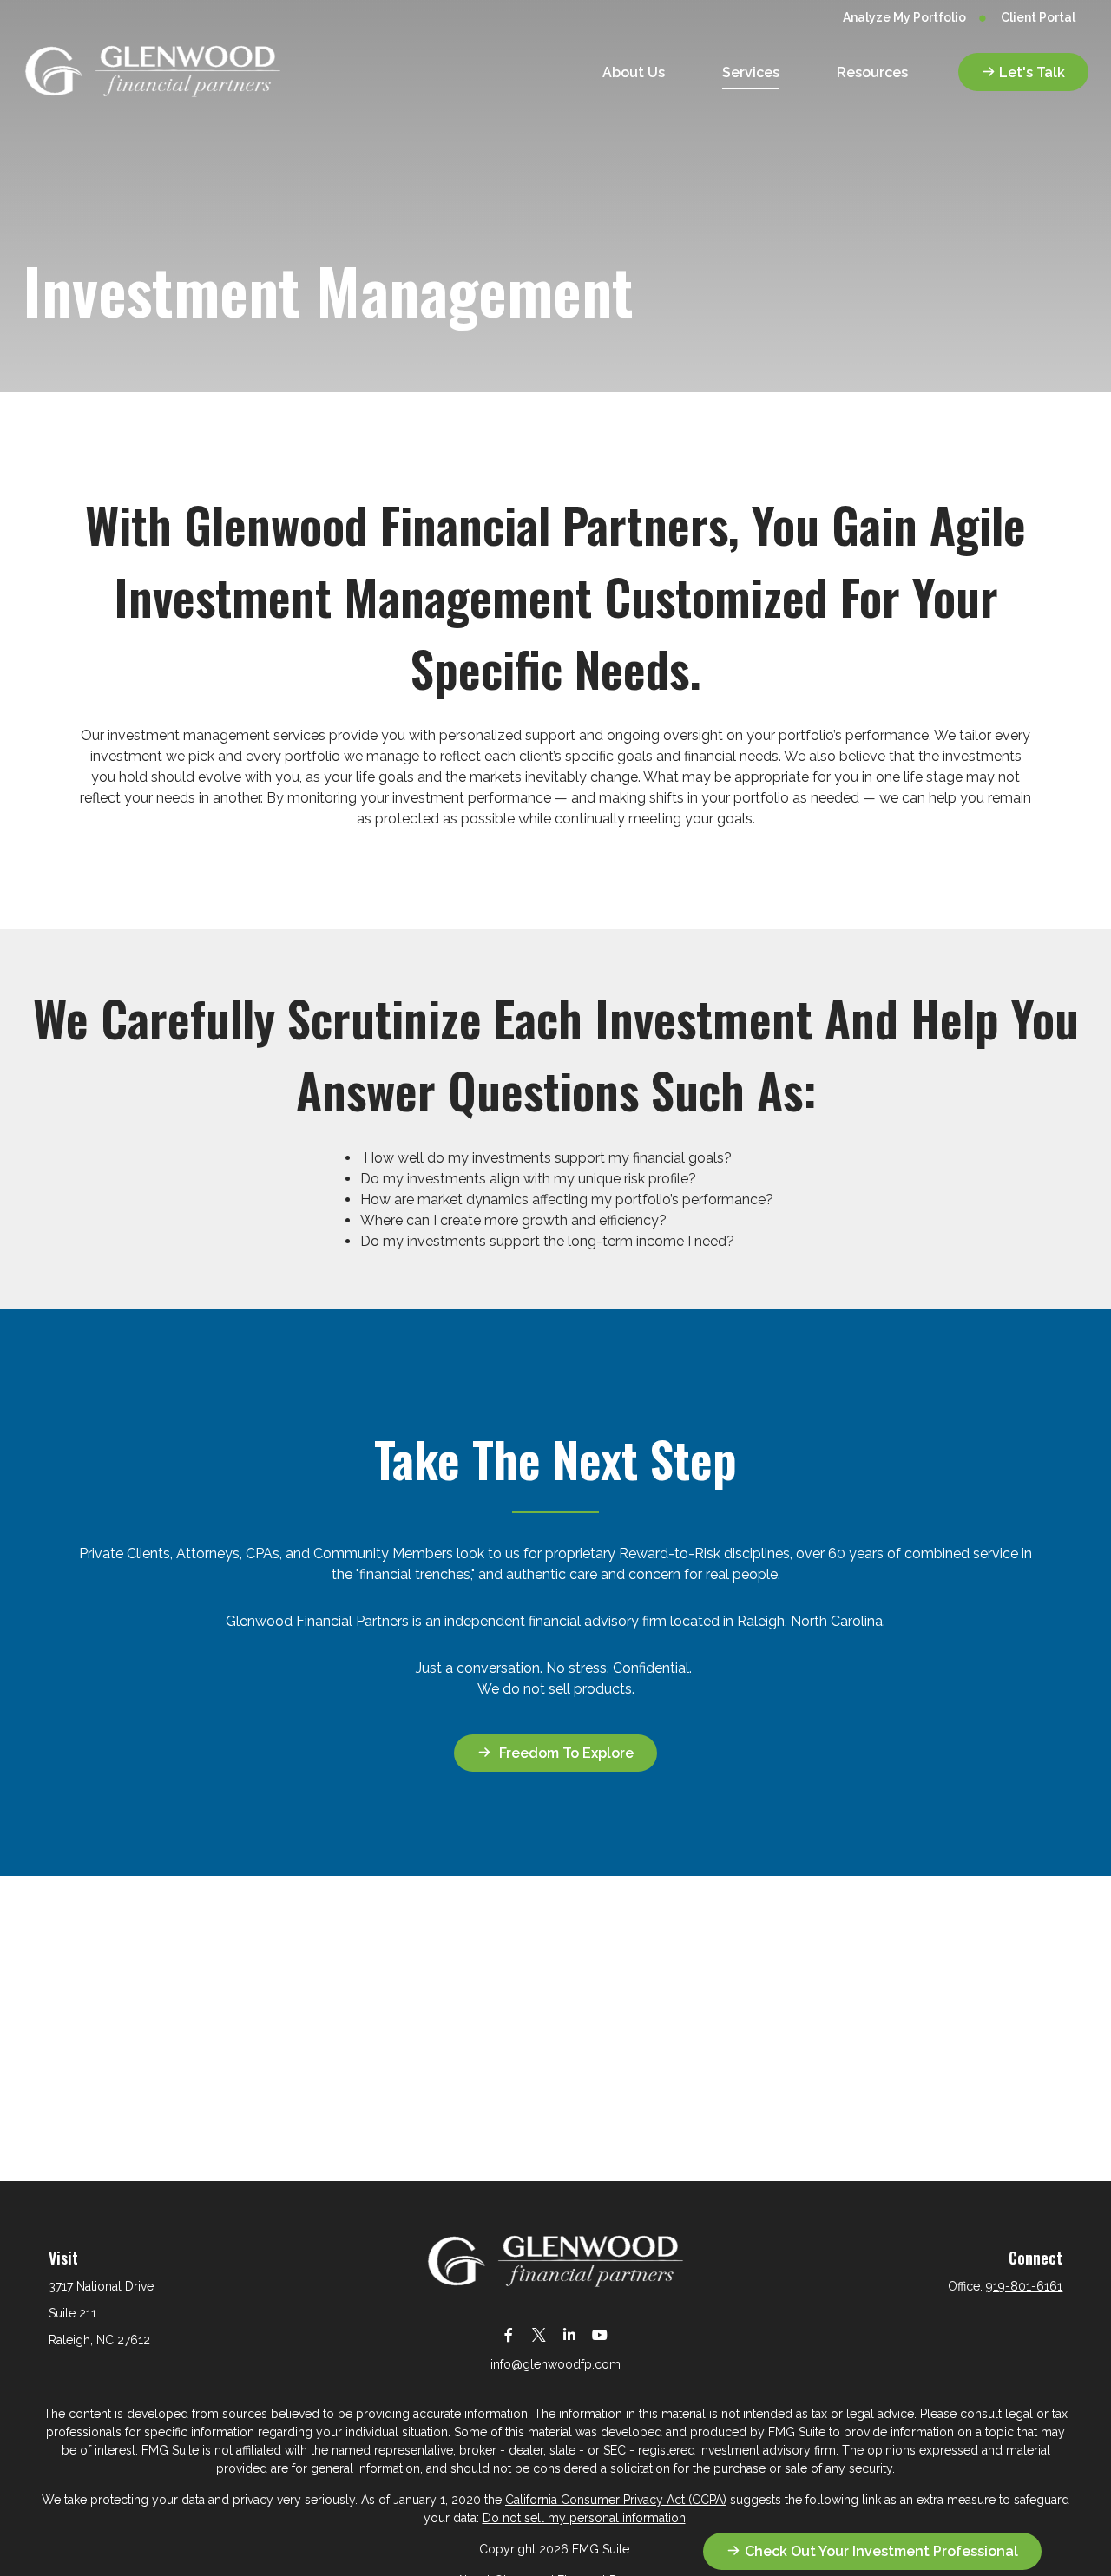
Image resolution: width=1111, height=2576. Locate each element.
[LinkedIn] (569, 2334)
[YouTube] (599, 2334)
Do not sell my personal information (584, 2518)
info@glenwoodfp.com (555, 2364)
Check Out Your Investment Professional (881, 2551)
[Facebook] (508, 2334)
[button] (634, 72)
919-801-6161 (1024, 2286)
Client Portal (1038, 17)
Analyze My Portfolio (904, 17)
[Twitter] (539, 2334)
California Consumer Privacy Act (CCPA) (616, 2500)
